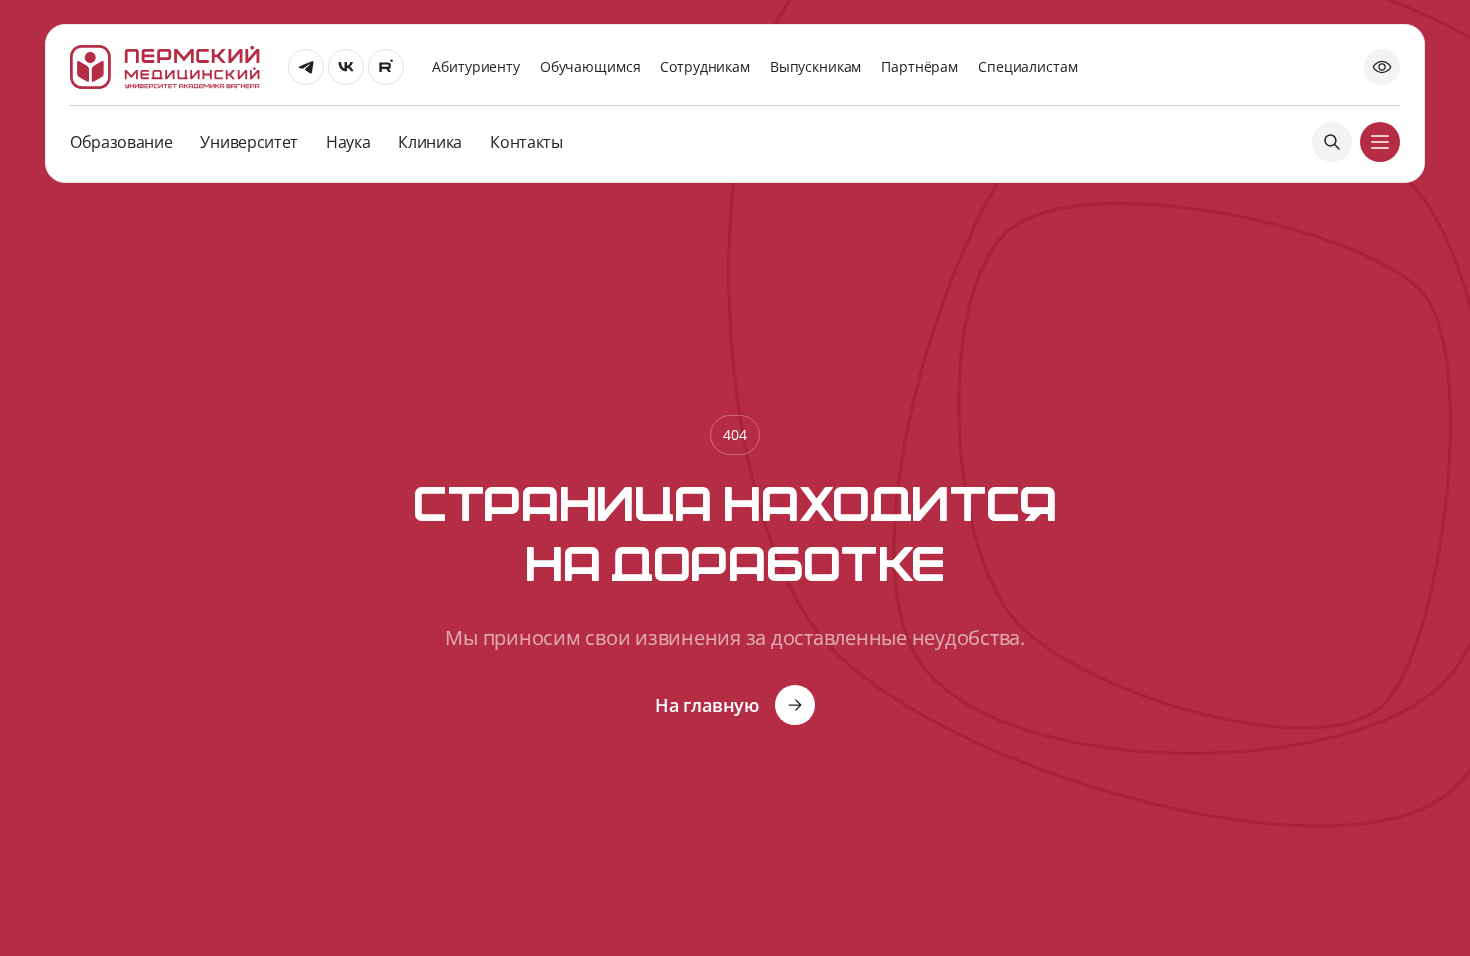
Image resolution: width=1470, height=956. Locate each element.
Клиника (430, 142)
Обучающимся (590, 66)
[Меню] (1380, 142)
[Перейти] (306, 67)
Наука (348, 142)
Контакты (526, 142)
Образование (121, 142)
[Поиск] (1332, 142)
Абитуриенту (475, 66)
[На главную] (165, 67)
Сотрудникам (704, 66)
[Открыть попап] (1382, 67)
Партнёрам (919, 66)
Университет (248, 142)
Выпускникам (815, 66)
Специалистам (1027, 66)
